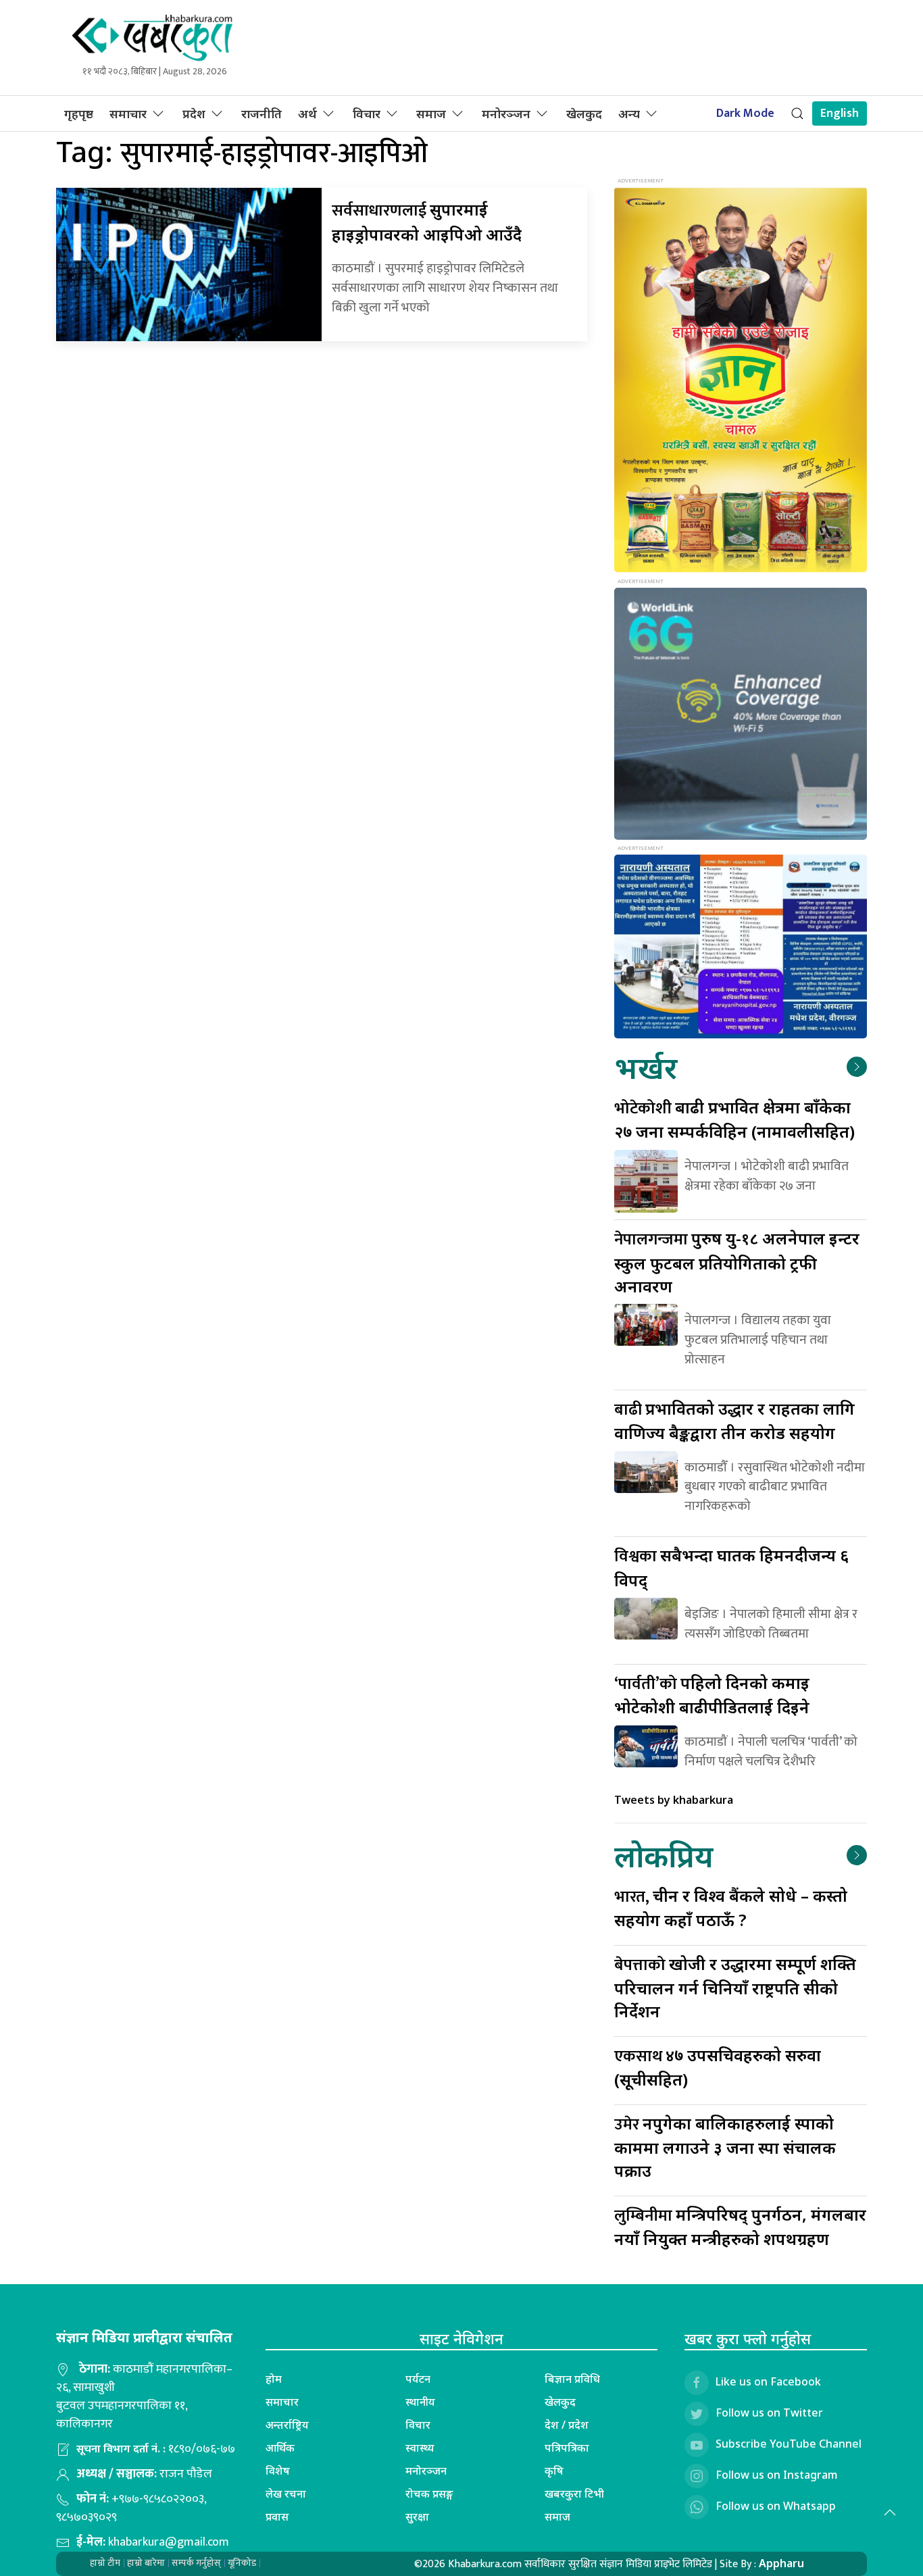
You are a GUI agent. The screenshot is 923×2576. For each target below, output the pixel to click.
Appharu (781, 2563)
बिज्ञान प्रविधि (572, 2379)
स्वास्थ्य (420, 2448)
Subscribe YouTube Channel (789, 2444)
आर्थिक (280, 2448)
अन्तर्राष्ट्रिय (287, 2425)
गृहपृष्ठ (79, 113)
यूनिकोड (242, 2563)
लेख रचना (286, 2494)
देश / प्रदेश (567, 2425)
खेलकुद (584, 113)
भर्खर (646, 1067)
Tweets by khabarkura (674, 1800)
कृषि (554, 2471)
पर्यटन (418, 2379)
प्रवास (277, 2517)
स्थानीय (420, 2402)
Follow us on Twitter (769, 2413)
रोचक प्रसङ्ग (429, 2494)
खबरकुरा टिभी (574, 2494)
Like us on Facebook (768, 2381)
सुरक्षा (417, 2517)
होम (274, 2379)
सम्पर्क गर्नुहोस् (196, 2563)
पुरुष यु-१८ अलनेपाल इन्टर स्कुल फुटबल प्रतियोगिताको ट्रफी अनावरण (737, 1262)
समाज (431, 113)
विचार (367, 113)
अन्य (629, 113)
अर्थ (307, 113)
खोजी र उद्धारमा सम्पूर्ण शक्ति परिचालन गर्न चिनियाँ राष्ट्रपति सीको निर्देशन (735, 1987)
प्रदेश (194, 113)
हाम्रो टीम (105, 2563)
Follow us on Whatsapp (776, 2506)
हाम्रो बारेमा (146, 2563)
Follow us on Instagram (777, 2475)
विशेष (278, 2471)
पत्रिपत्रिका (567, 2448)
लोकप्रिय (664, 1855)
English (840, 113)
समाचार (128, 113)
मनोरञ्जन (506, 113)
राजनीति (261, 113)
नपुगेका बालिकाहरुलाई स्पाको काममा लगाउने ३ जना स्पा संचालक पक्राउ (725, 2147)
